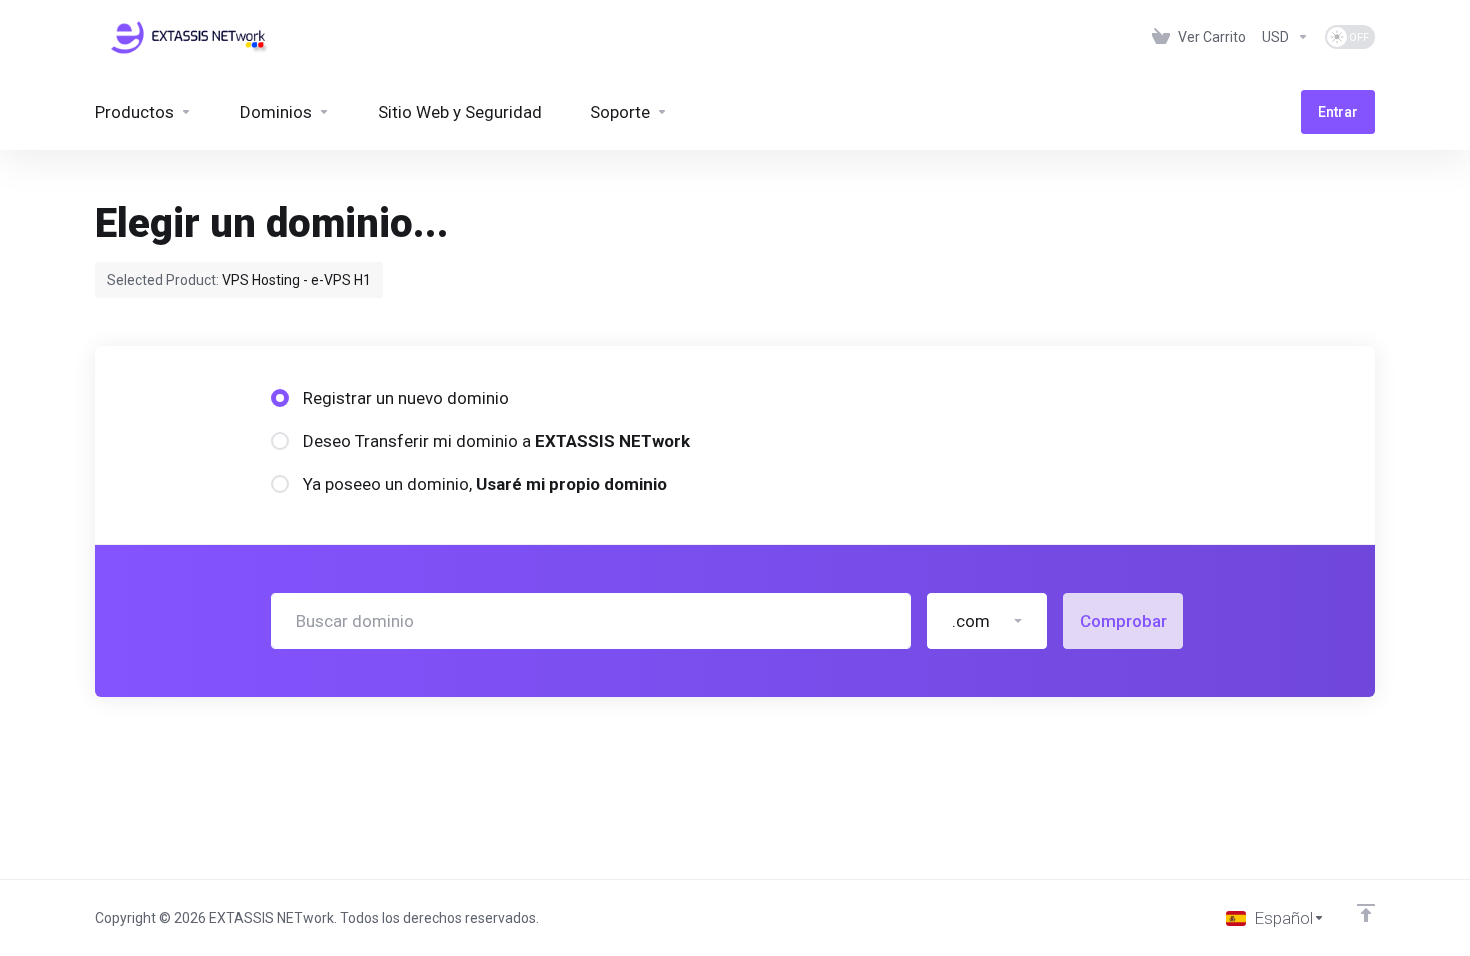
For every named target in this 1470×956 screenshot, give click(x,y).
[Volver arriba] (1366, 913)
